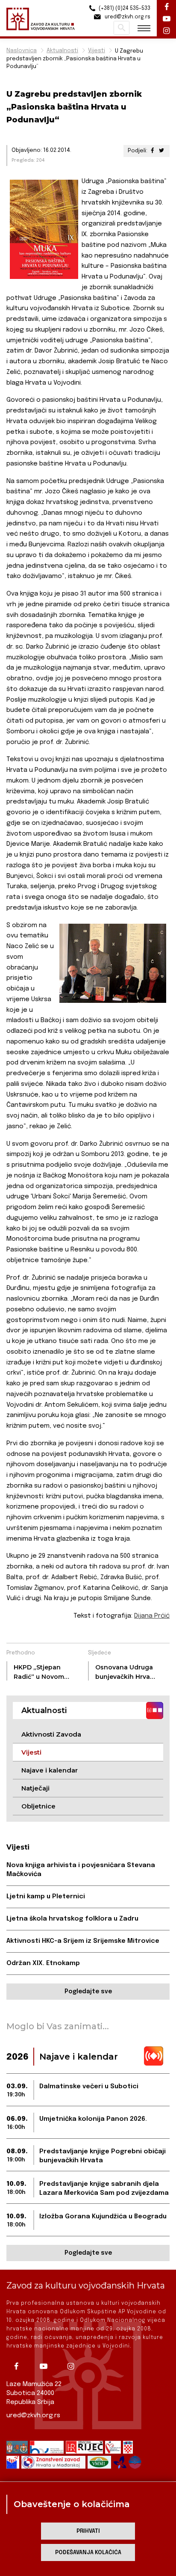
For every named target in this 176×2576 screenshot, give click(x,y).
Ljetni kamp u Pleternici (46, 1897)
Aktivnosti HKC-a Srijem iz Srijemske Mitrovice (83, 1941)
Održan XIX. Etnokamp (43, 1963)
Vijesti (97, 51)
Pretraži (122, 28)
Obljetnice (38, 1806)
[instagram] (74, 2366)
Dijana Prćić (152, 1616)
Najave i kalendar (50, 1770)
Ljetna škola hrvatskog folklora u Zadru (72, 1919)
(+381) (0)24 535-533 (124, 9)
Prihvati (88, 2531)
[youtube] (47, 2366)
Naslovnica (22, 51)
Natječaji (35, 1788)
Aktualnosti (62, 51)
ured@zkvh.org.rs (33, 2416)
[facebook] (19, 2366)
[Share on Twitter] (161, 151)
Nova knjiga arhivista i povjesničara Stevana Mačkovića (81, 1870)
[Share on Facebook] (153, 151)
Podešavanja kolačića (88, 2553)
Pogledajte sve (88, 1992)
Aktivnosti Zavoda (51, 1734)
